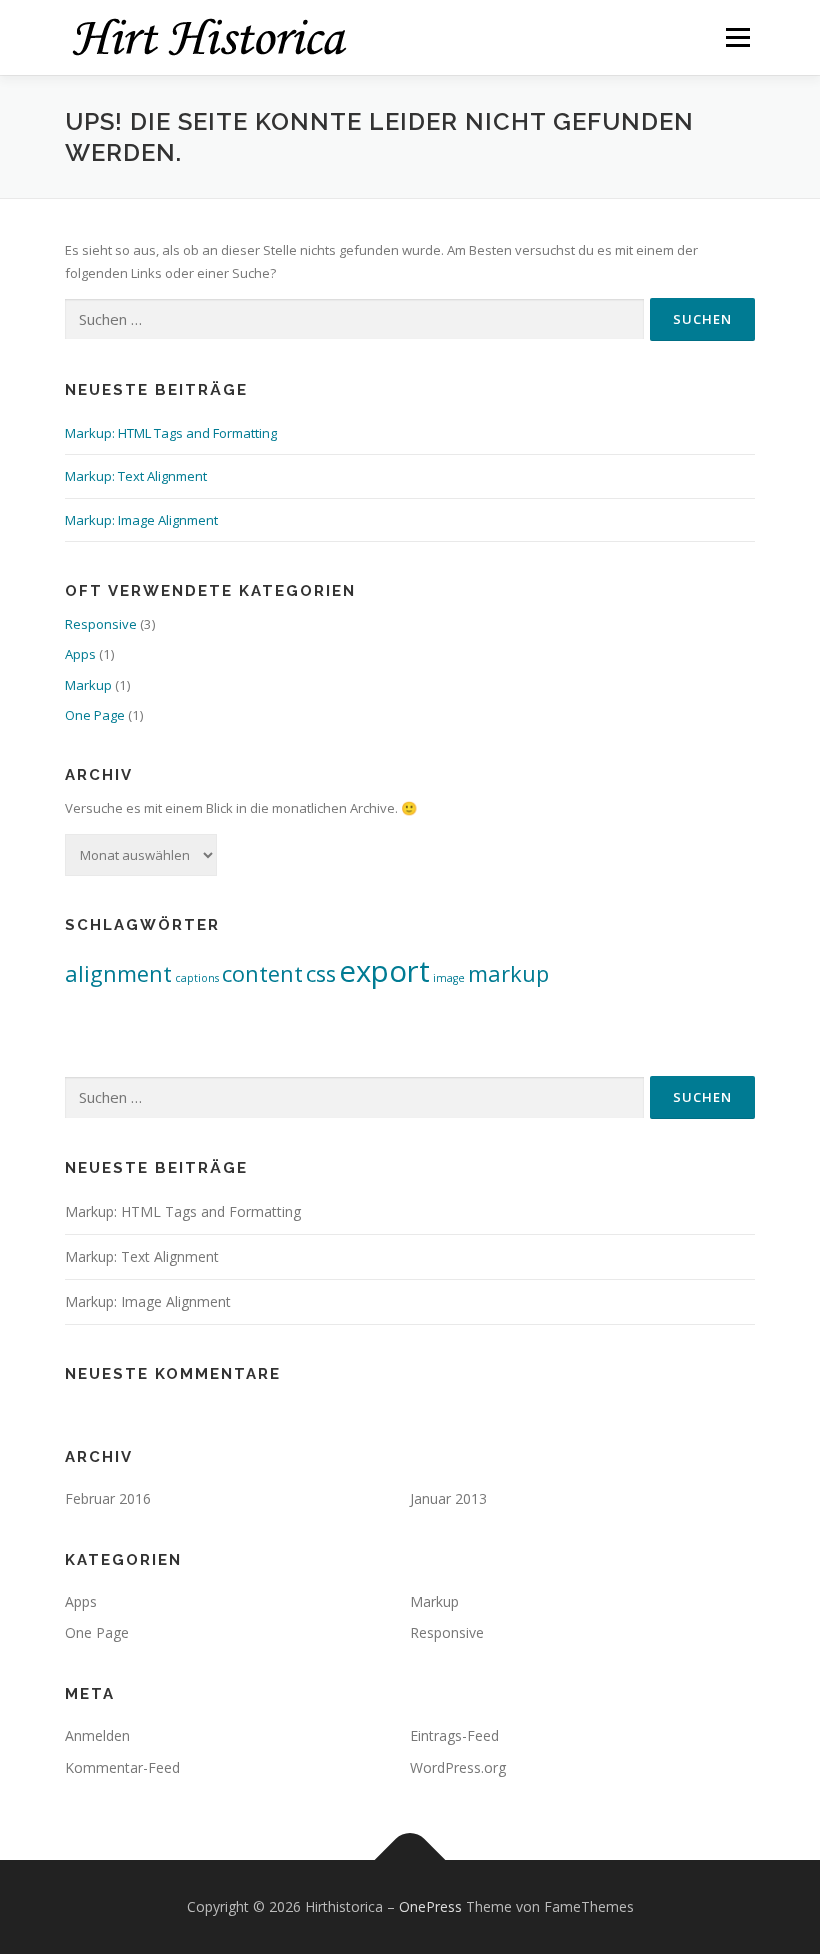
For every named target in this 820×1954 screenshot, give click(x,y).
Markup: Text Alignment (136, 476)
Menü (737, 37)
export (384, 971)
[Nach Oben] (410, 1859)
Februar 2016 (108, 1498)
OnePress (430, 1906)
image (449, 978)
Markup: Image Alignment (141, 520)
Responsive (101, 624)
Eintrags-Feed (454, 1735)
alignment (118, 973)
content (262, 973)
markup (508, 973)
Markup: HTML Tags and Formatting (171, 433)
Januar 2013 (448, 1498)
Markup (88, 685)
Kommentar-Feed (122, 1767)
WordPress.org (458, 1767)
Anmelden (97, 1735)
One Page (95, 715)
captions (197, 978)
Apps (80, 654)
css (321, 973)
